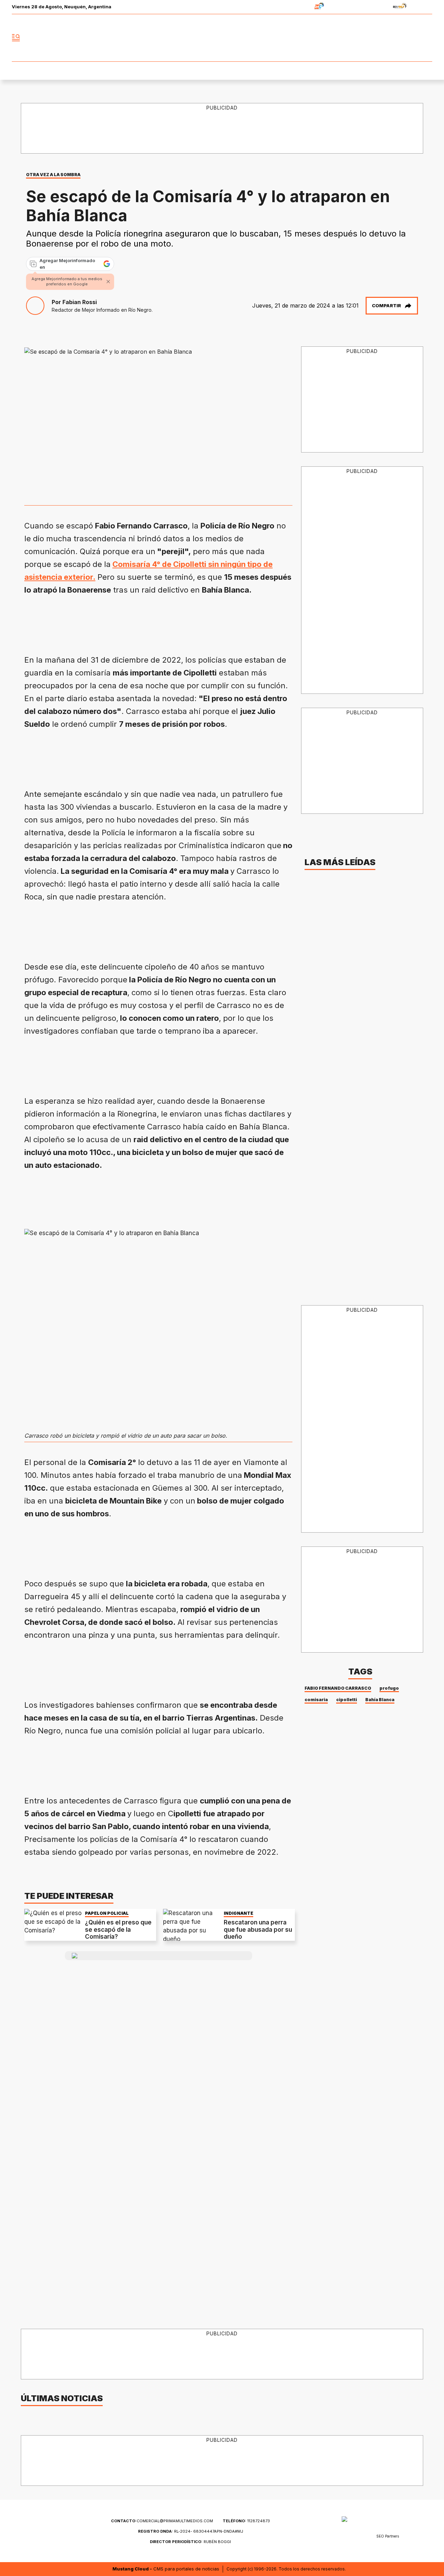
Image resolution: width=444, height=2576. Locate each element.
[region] (222, 129)
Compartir (386, 305)
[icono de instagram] (411, 38)
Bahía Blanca (380, 1700)
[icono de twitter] (396, 38)
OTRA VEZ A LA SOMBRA (53, 175)
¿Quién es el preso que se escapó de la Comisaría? (118, 1929)
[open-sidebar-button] (16, 38)
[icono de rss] (427, 38)
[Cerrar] (108, 282)
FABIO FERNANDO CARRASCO (338, 1688)
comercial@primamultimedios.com (162, 2521)
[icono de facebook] (381, 38)
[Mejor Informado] (222, 38)
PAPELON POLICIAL (107, 1913)
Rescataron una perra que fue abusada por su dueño (258, 1929)
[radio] (297, 7)
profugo (389, 1688)
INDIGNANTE (238, 1913)
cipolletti (347, 1700)
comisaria (316, 1700)
